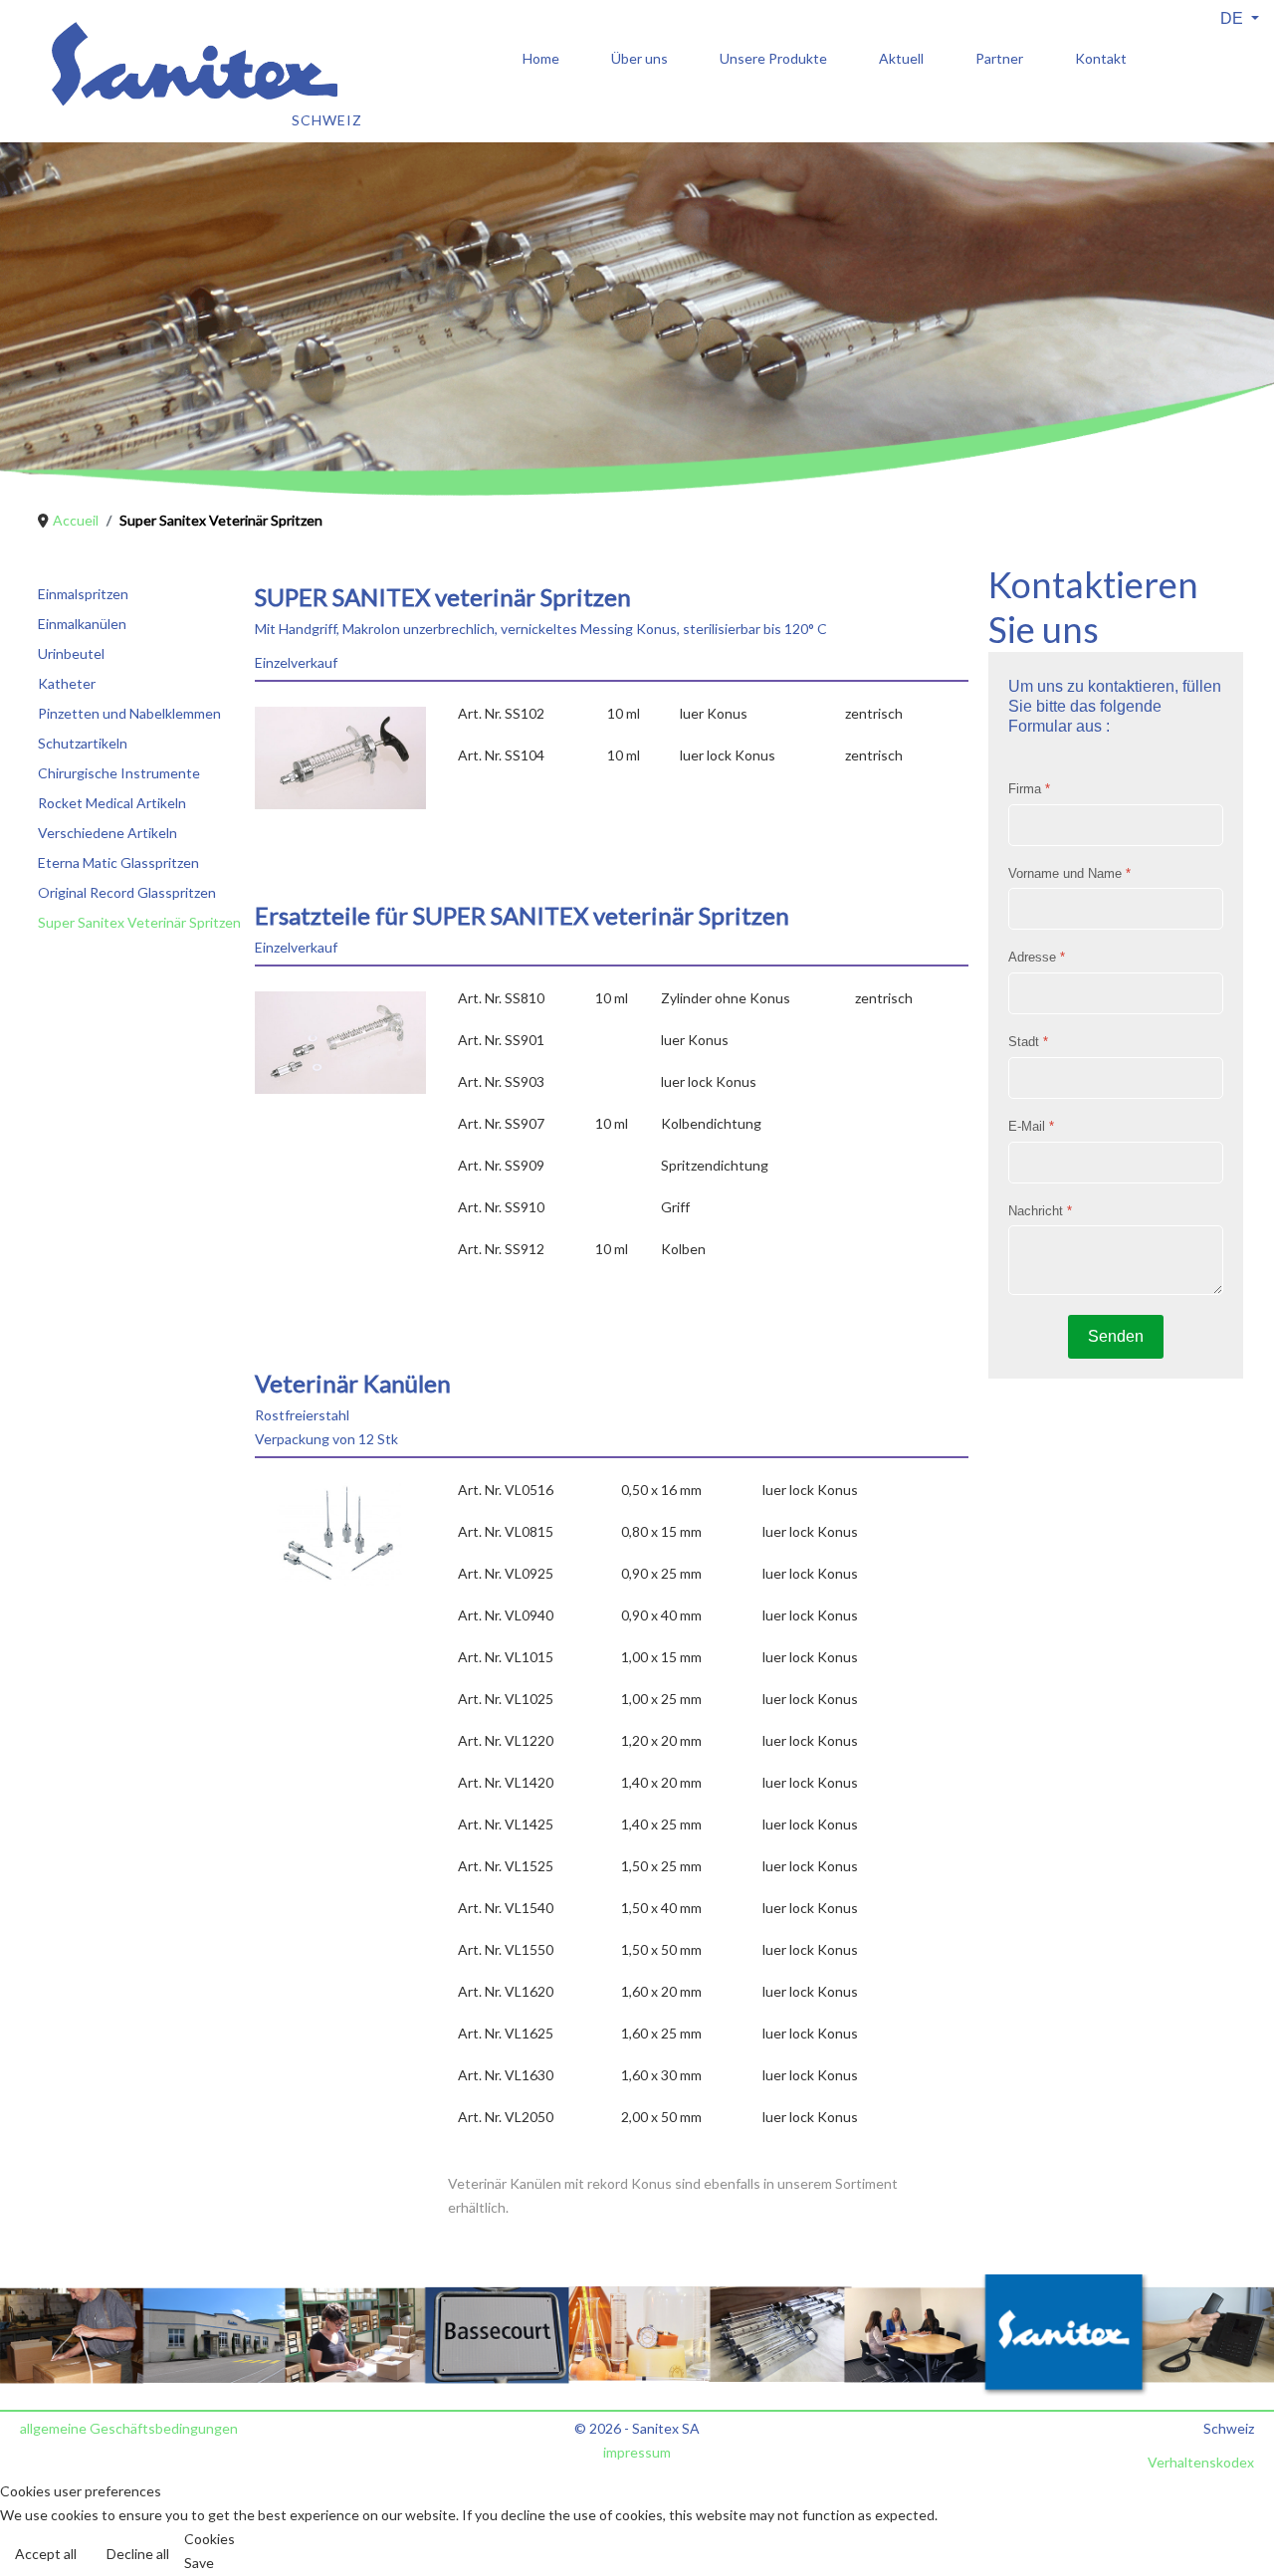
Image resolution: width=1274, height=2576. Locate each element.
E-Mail (1031, 1126)
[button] (1229, 2531)
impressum (637, 2452)
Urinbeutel (71, 653)
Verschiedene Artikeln (107, 833)
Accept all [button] (46, 2554)
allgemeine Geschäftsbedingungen (129, 2428)
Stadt (1028, 1042)
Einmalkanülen (82, 624)
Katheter (67, 683)
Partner (999, 58)
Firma (1029, 789)
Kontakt (1101, 58)
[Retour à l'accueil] (172, 106)
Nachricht (1040, 1211)
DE (1234, 18)
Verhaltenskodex (1201, 2462)
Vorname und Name (1069, 873)
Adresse (1037, 958)
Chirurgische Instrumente (119, 773)
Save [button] (199, 2563)
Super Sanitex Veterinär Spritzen (139, 922)
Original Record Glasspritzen (127, 892)
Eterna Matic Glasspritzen (118, 862)
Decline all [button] (138, 2554)
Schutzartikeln (83, 743)
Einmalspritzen (83, 594)
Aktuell (901, 58)
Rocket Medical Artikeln (112, 803)
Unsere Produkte (773, 58)
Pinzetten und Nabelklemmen (129, 713)
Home (541, 58)
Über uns (639, 58)
